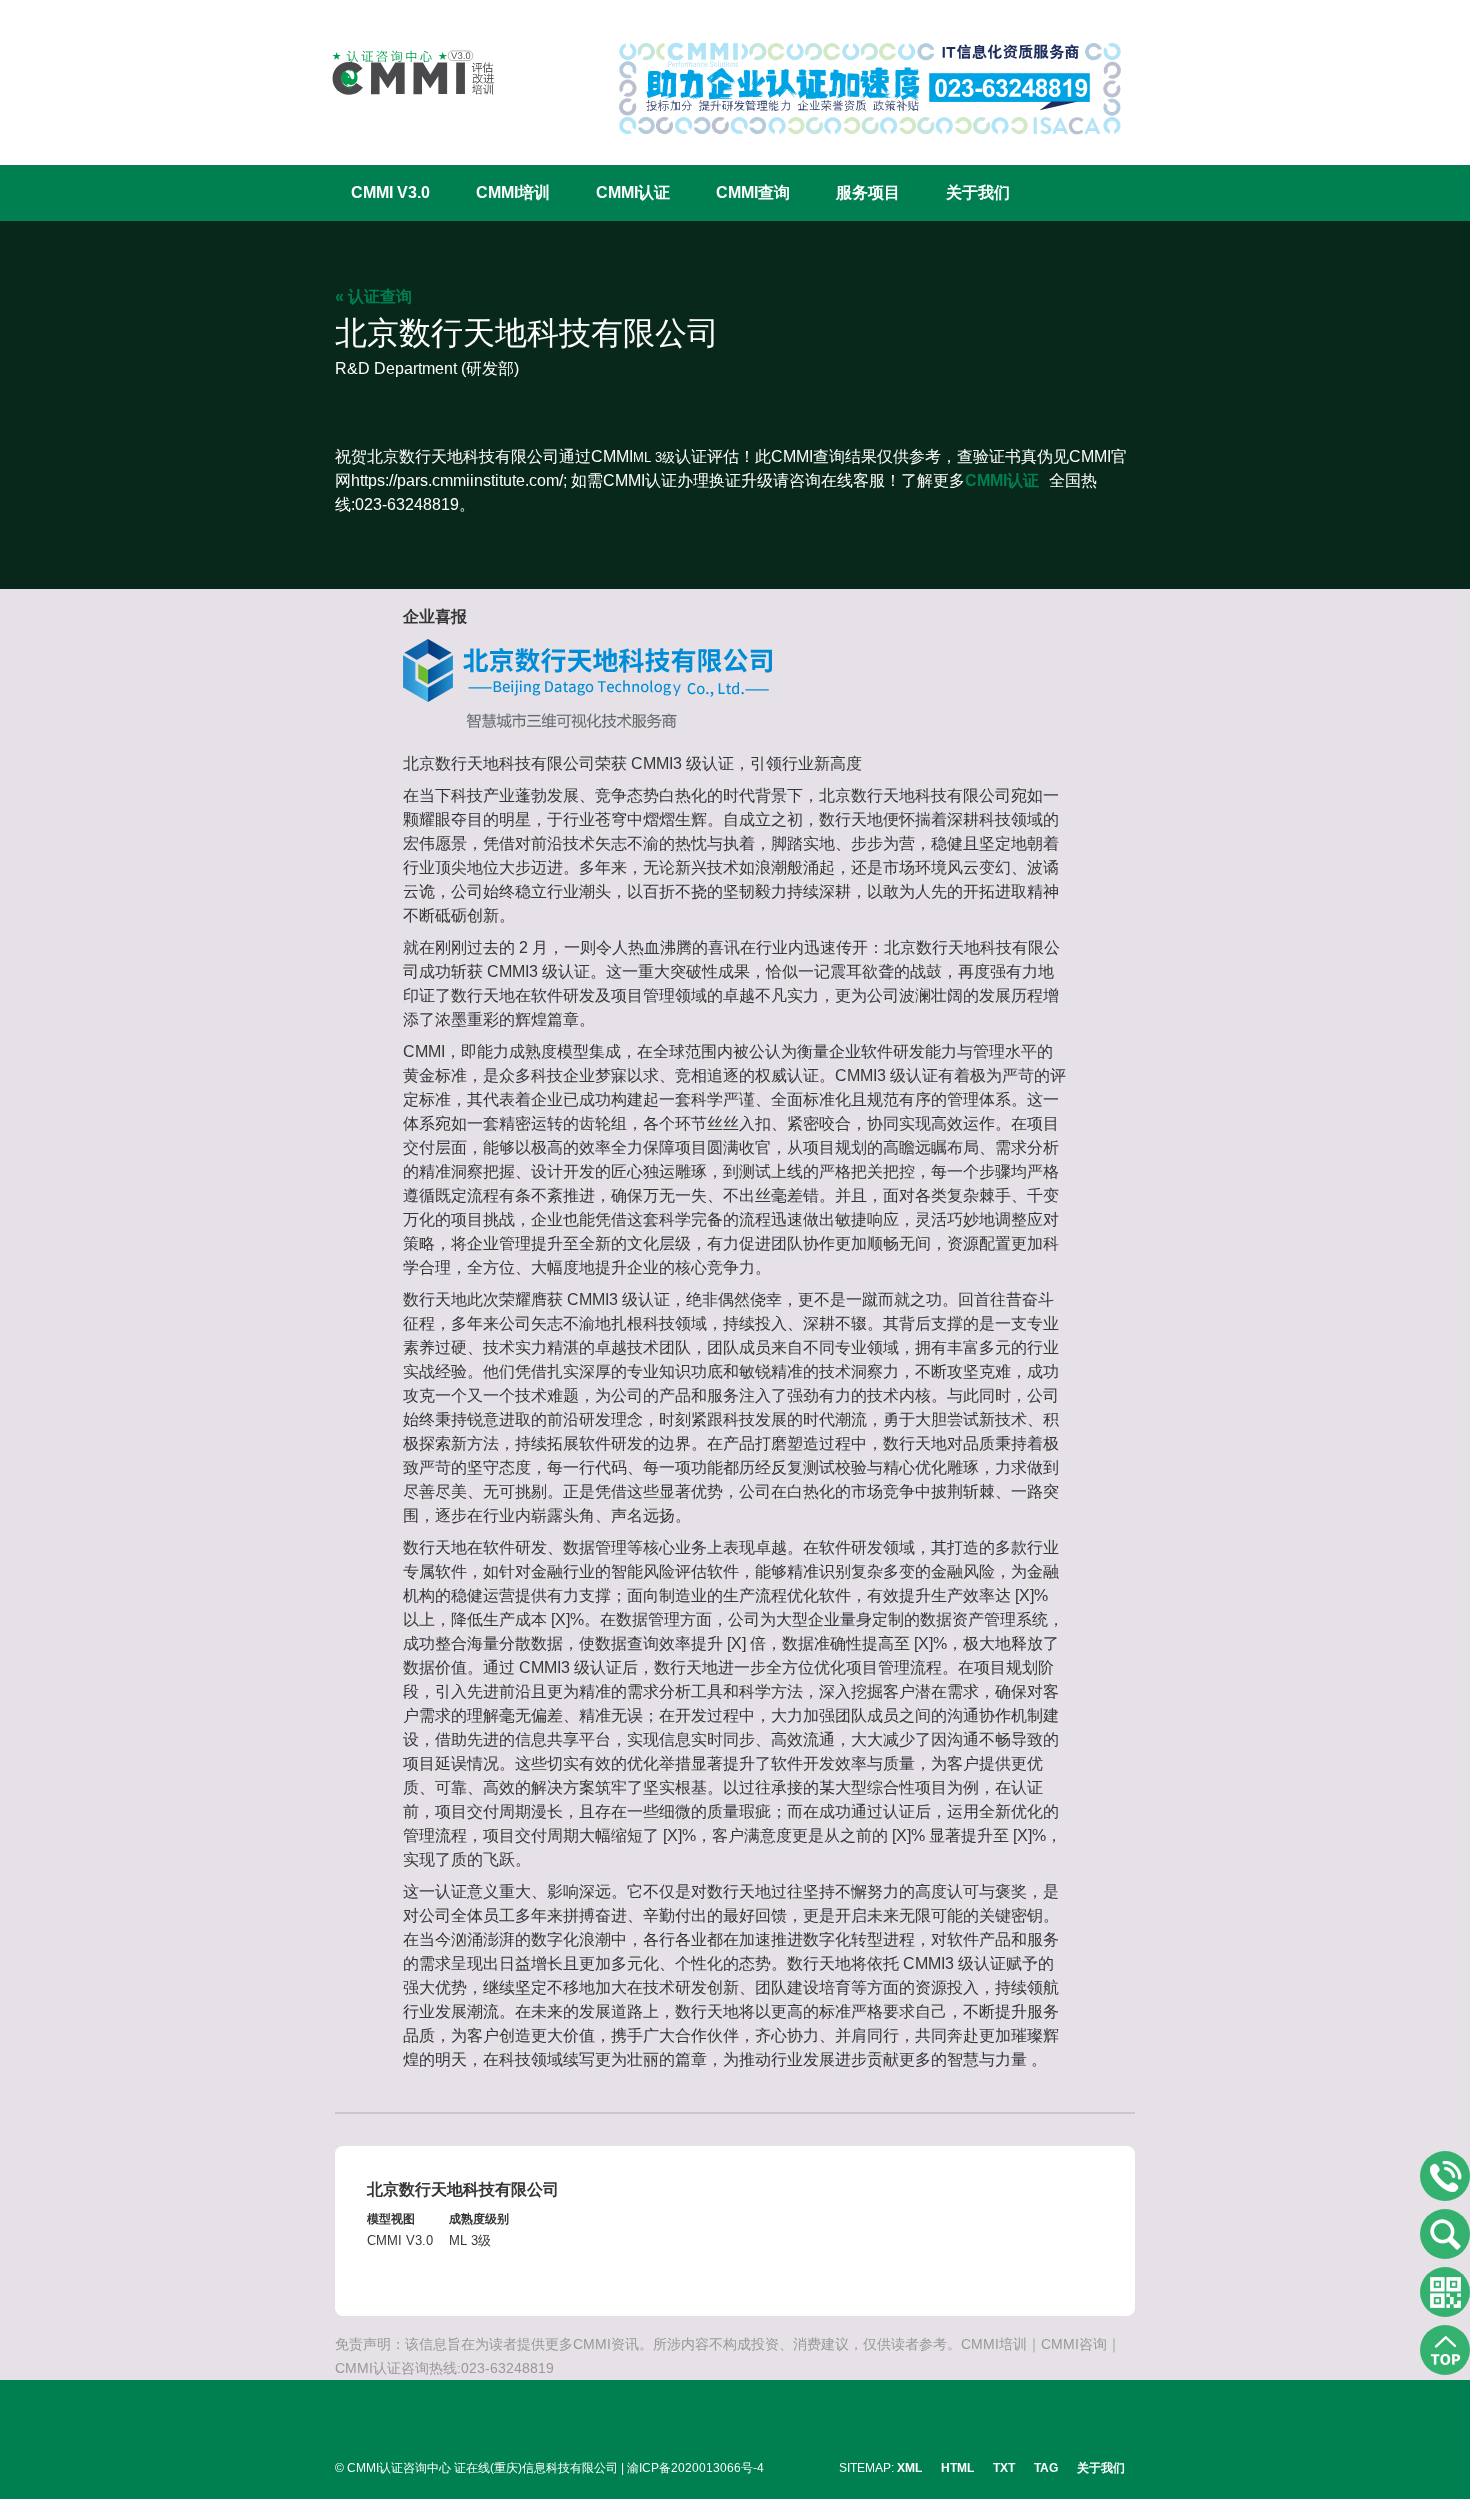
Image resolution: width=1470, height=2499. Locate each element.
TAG (1046, 2468)
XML (909, 2468)
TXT (1004, 2468)
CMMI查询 (753, 192)
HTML (957, 2468)
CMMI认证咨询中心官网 (400, 72)
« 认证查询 (373, 296)
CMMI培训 (513, 192)
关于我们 (978, 192)
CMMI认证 (633, 192)
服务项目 (868, 192)
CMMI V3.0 (390, 192)
